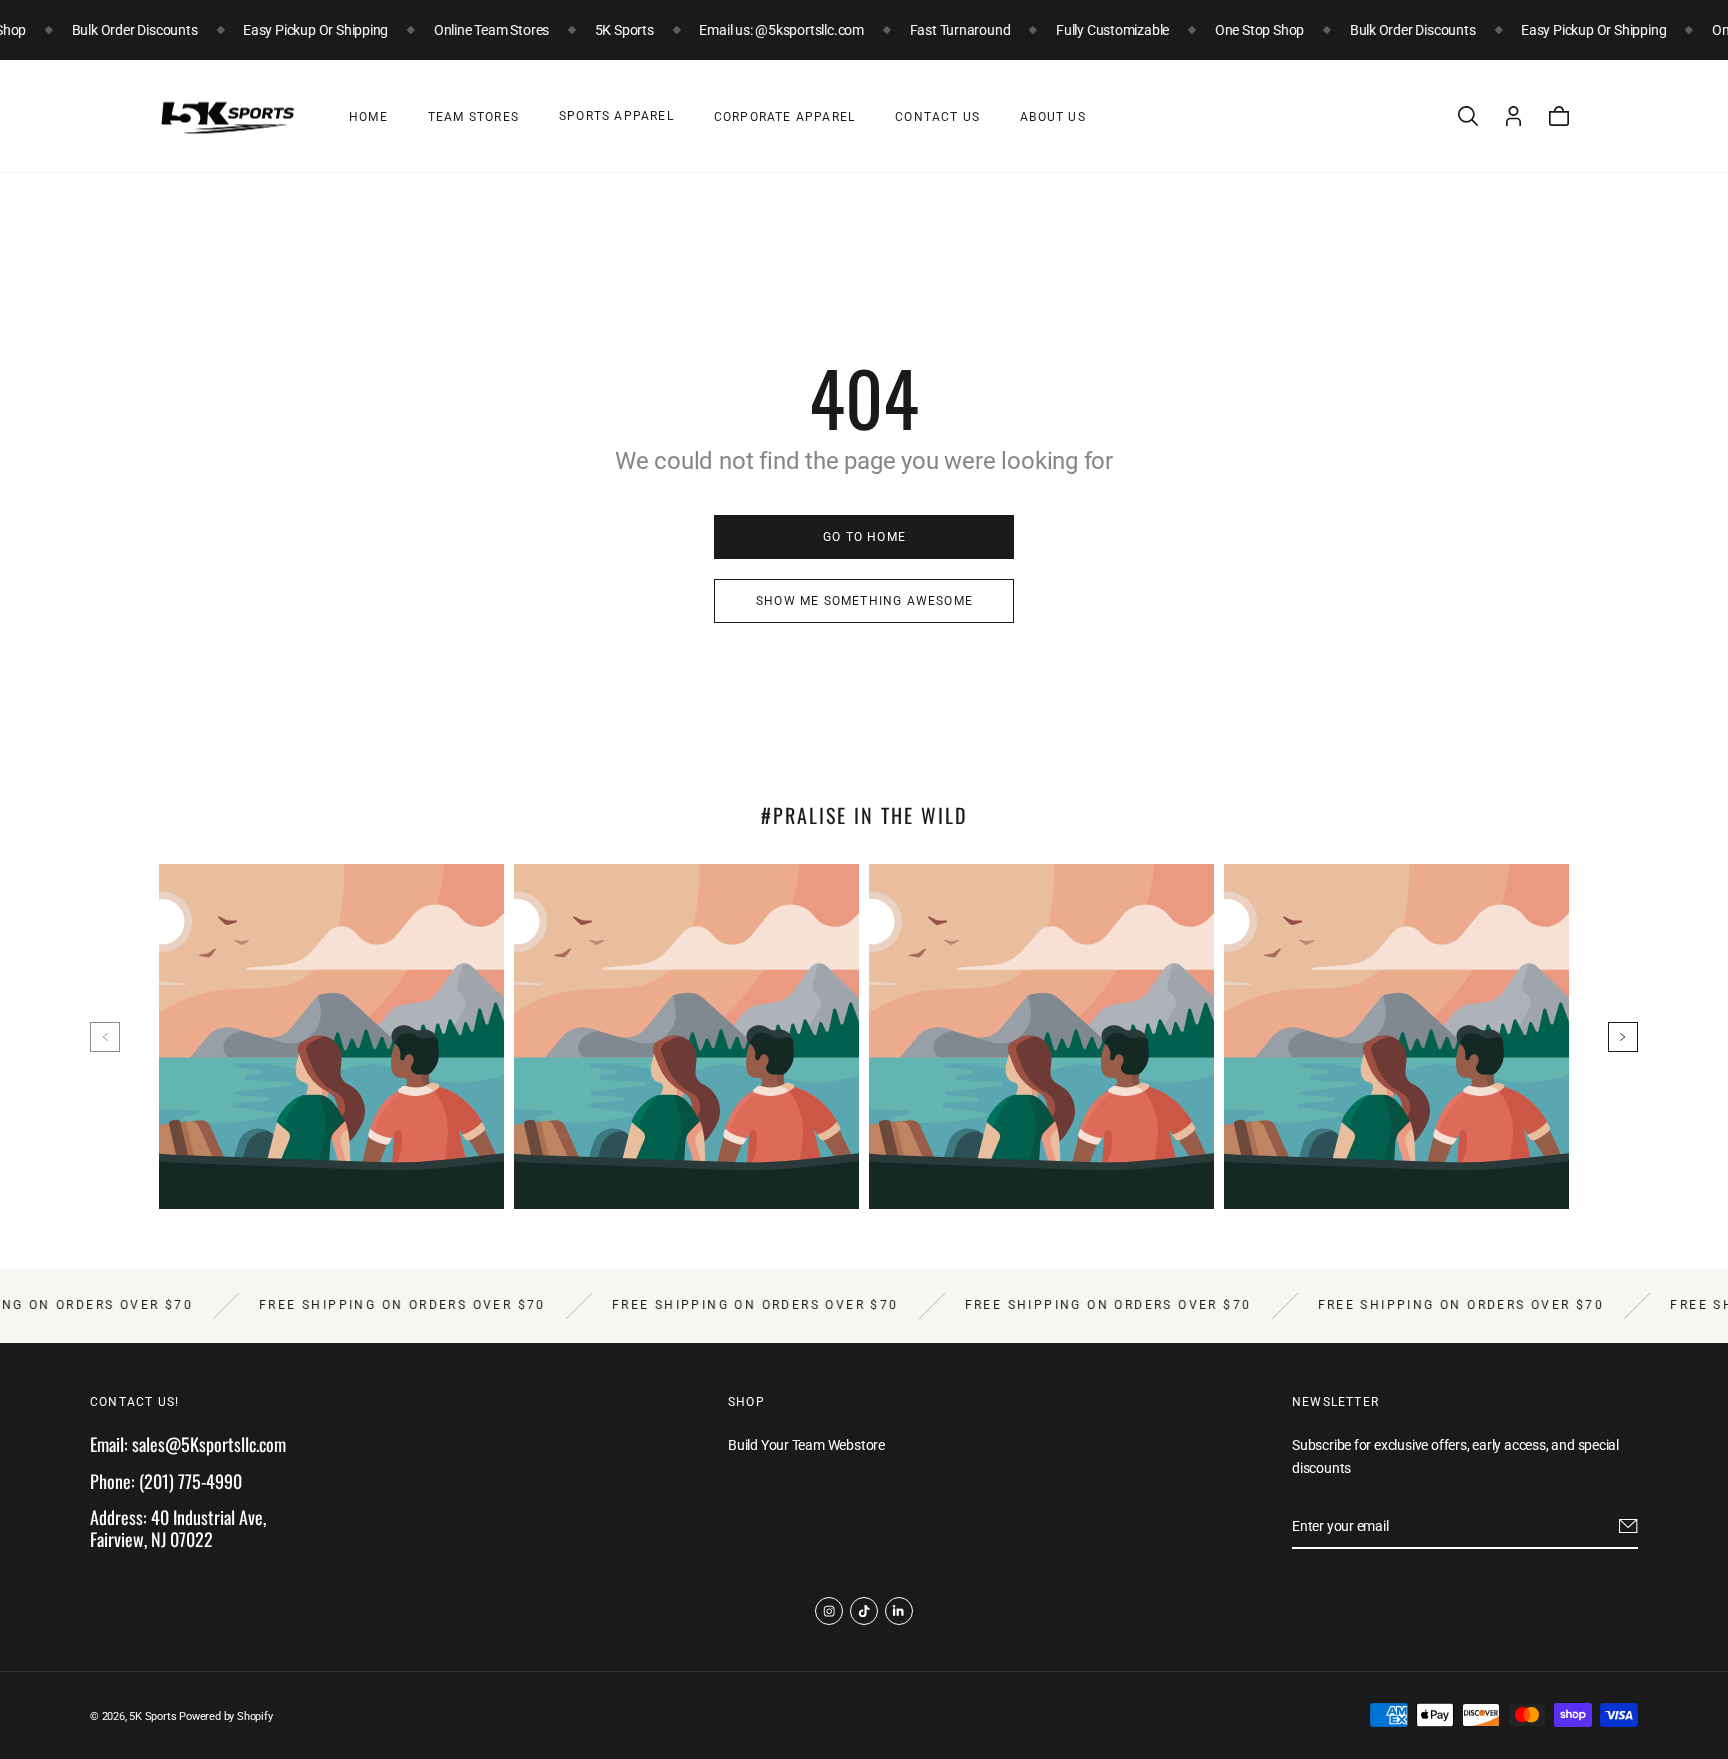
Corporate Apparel (784, 117)
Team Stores (473, 117)
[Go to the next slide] (1623, 1037)
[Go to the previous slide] (105, 1037)
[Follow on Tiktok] (864, 1611)
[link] (864, 537)
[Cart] (1559, 116)
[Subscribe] (1628, 1527)
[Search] (1468, 116)
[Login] (1513, 116)
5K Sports (152, 1716)
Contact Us (937, 117)
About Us (1053, 117)
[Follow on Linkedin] (899, 1611)
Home (368, 117)
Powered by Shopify (225, 1716)
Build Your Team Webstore (806, 1446)
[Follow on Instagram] (829, 1611)
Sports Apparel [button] (616, 116)
